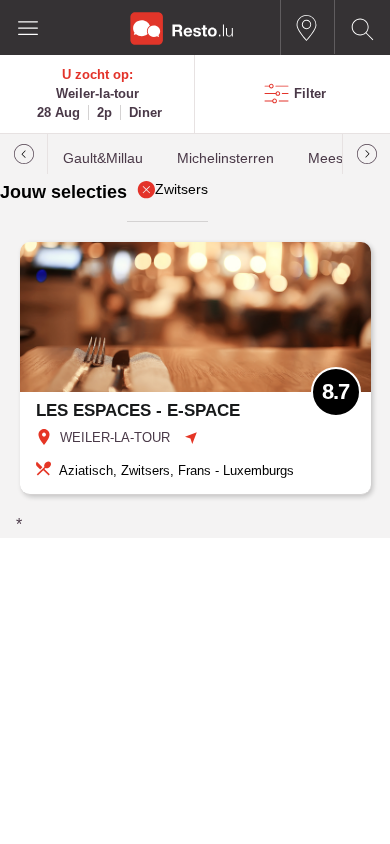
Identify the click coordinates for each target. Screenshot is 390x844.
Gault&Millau (103, 158)
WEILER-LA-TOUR (115, 437)
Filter (310, 93)
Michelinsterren (225, 158)
